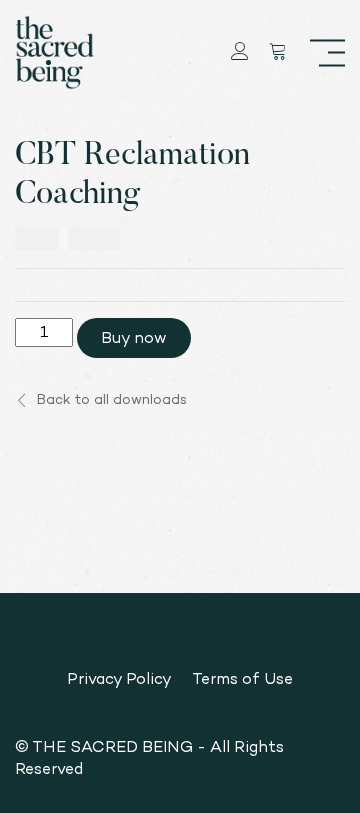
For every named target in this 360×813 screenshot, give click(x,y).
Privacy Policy (119, 678)
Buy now (134, 337)
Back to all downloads (112, 399)
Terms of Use (242, 678)
